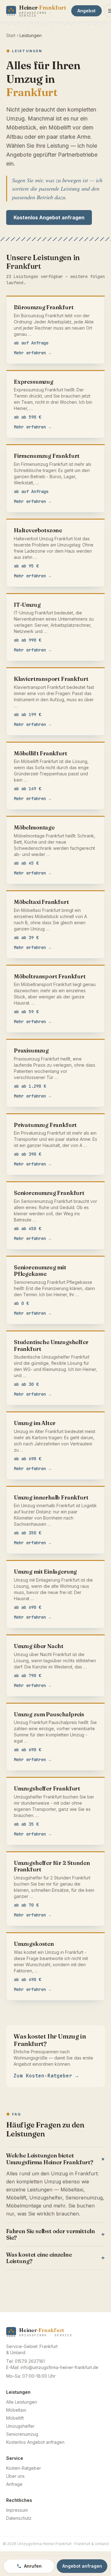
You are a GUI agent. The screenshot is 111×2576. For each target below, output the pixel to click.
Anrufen (33, 2566)
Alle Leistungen (22, 2402)
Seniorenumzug (22, 2434)
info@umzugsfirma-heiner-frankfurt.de (60, 2367)
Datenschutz (19, 2518)
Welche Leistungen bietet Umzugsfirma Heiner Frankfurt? (55, 2159)
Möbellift (15, 2418)
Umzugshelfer (20, 2426)
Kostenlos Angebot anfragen (49, 217)
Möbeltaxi (16, 2410)
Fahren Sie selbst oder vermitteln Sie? (55, 2235)
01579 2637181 (30, 2361)
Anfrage (14, 2484)
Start (11, 35)
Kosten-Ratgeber (24, 2468)
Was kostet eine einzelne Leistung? (55, 2258)
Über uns (15, 2476)
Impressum (17, 2510)
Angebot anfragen (82, 2566)
